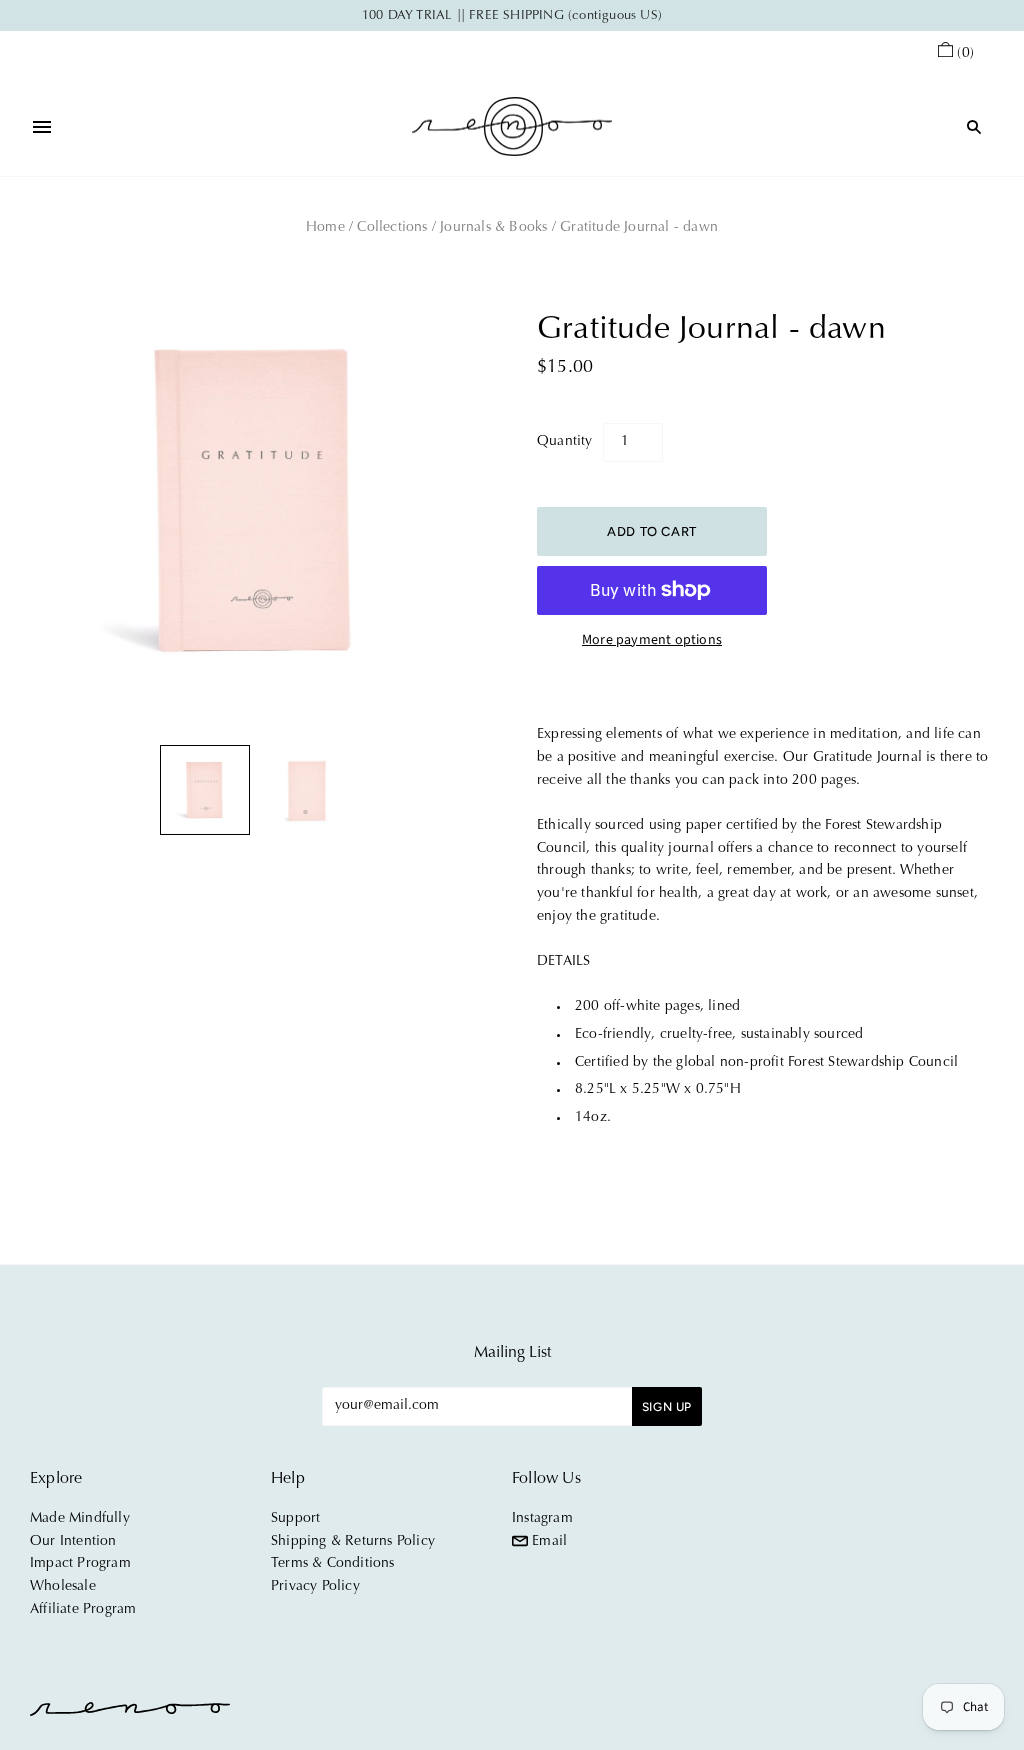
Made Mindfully (80, 1519)
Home (325, 228)
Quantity (565, 442)
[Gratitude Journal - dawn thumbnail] (205, 790)
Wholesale (63, 1587)
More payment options (652, 640)
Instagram (542, 1519)
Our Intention (73, 1542)
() (965, 54)
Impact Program (80, 1564)
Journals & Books (493, 228)
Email (547, 1542)
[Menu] (42, 127)
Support (295, 1519)
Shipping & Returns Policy (353, 1542)
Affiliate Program (83, 1610)
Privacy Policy (315, 1587)
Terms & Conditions (333, 1564)
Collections (392, 228)
